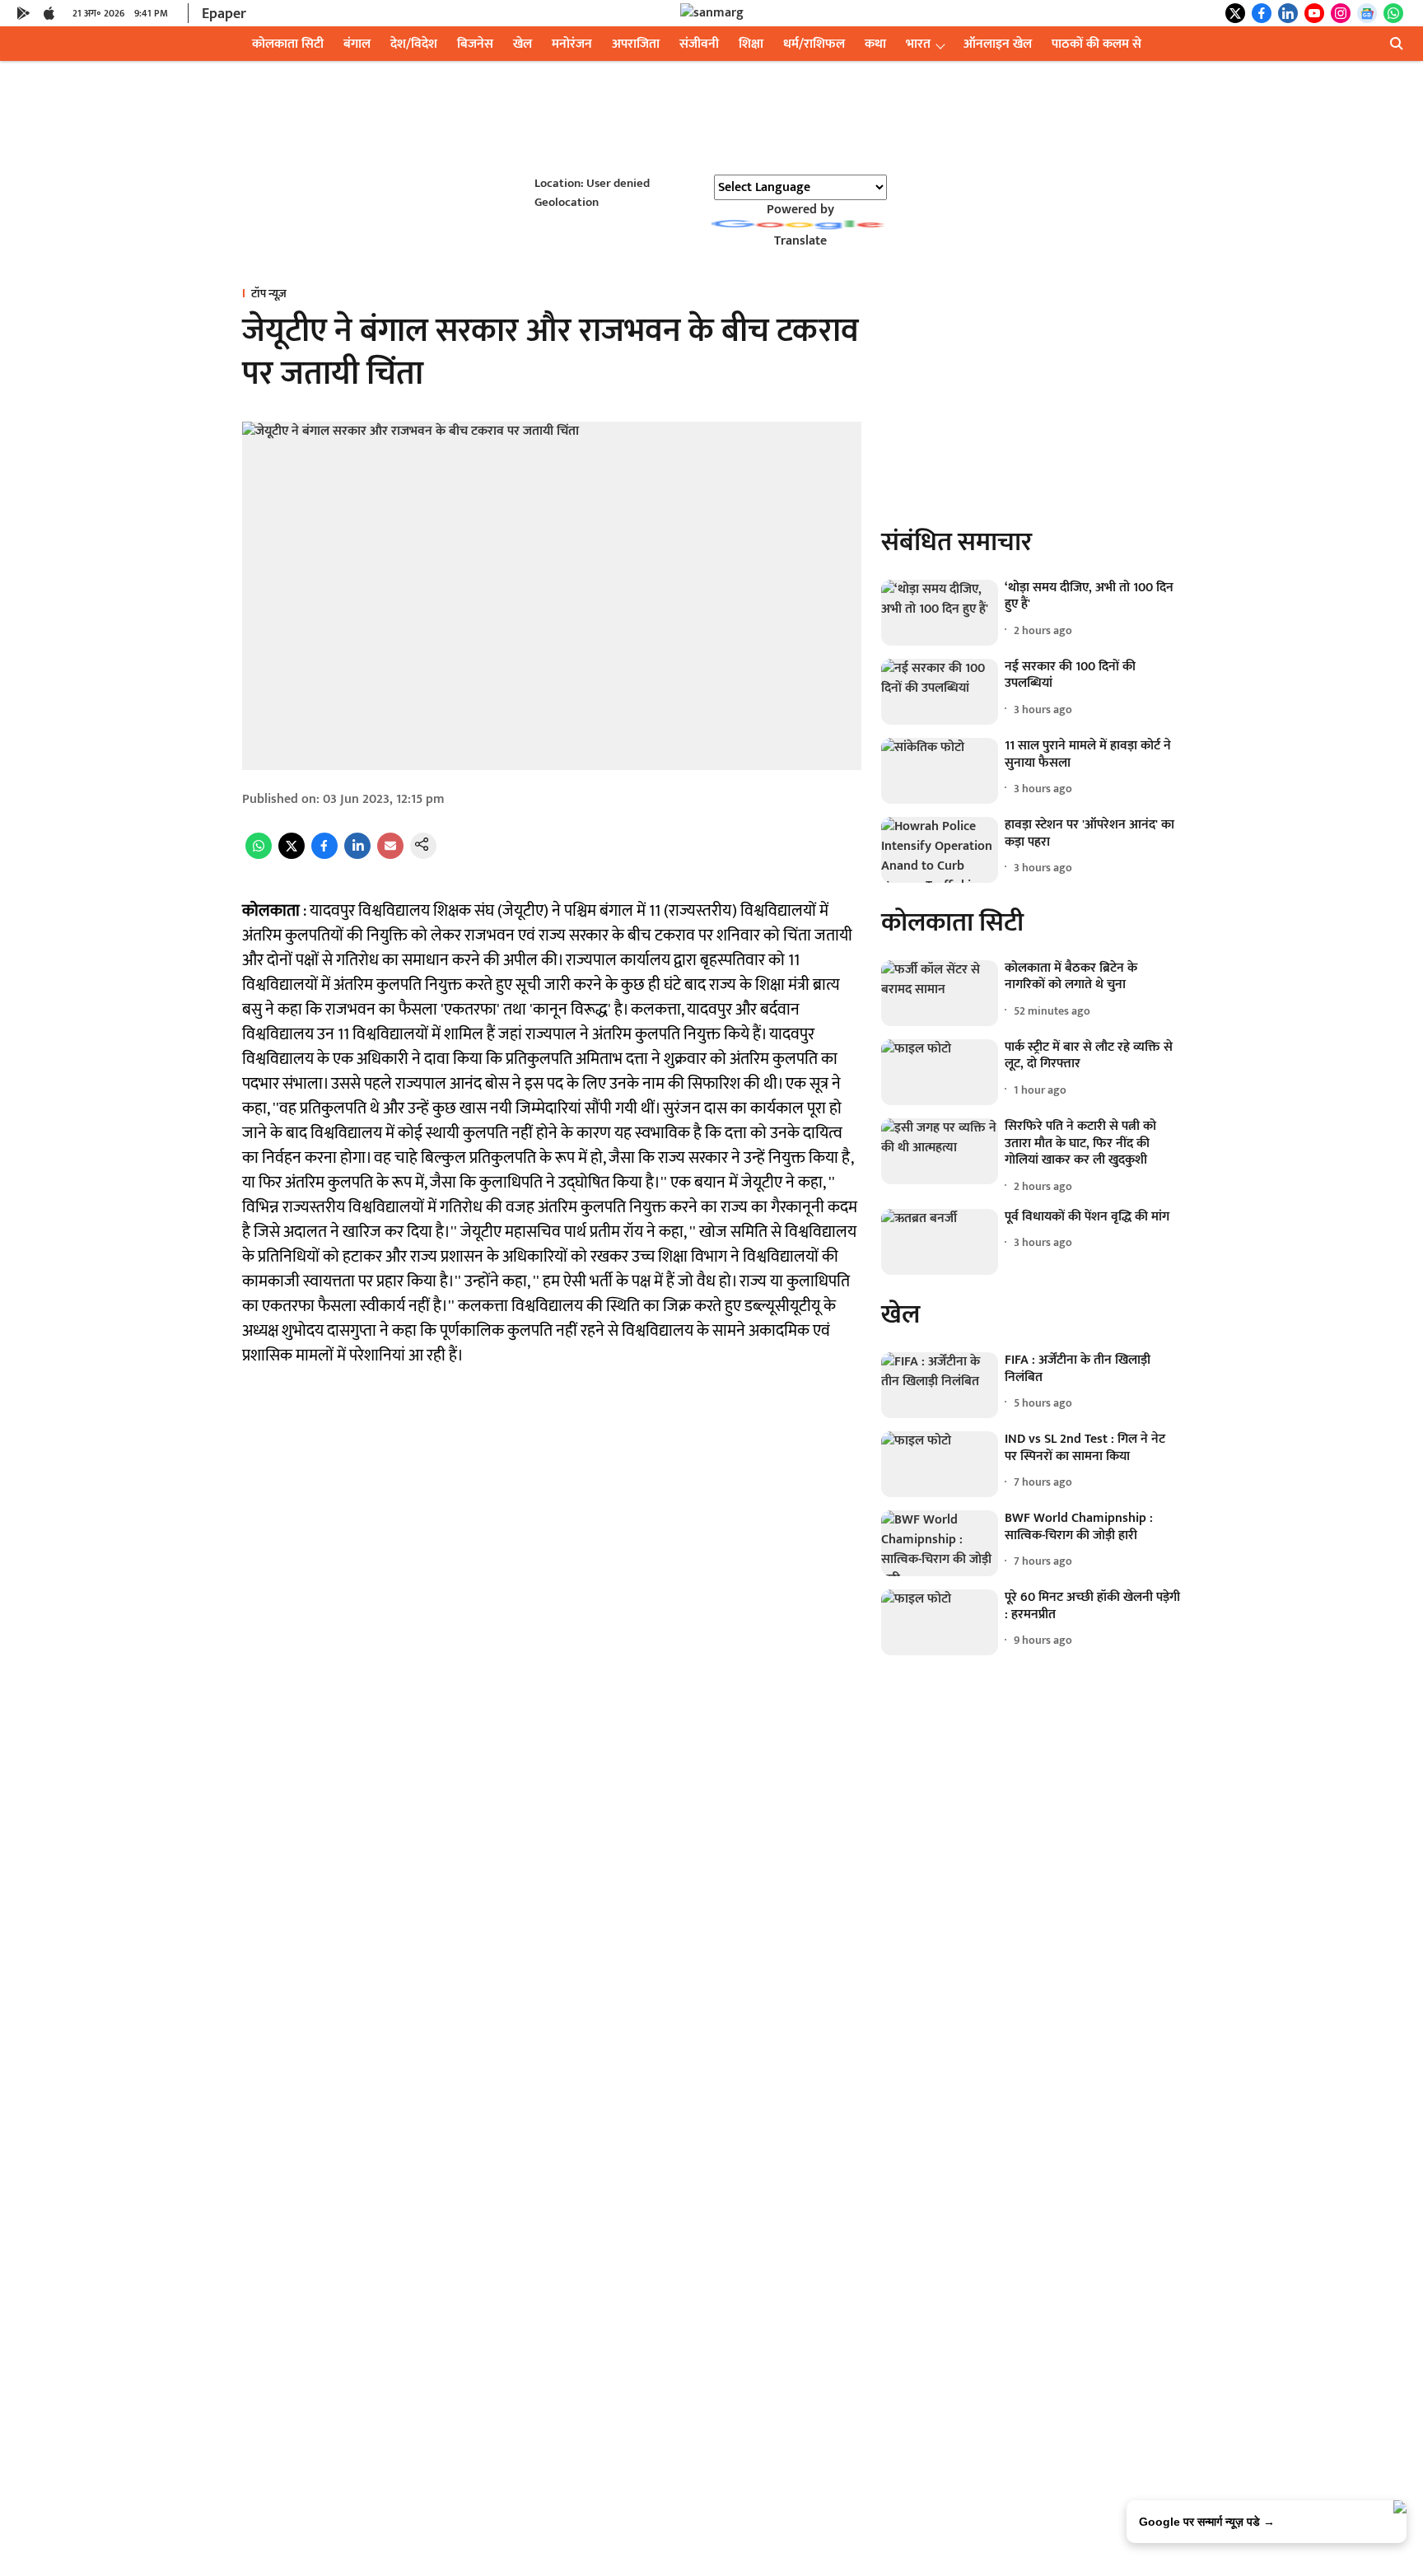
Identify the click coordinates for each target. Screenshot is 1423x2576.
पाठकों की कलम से (1096, 44)
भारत (918, 44)
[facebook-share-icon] (324, 855)
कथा (875, 44)
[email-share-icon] (390, 855)
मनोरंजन (572, 44)
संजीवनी (699, 44)
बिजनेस (475, 44)
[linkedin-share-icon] (357, 855)
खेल (523, 44)
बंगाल (357, 44)
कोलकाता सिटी (288, 44)
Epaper (224, 14)
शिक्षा (751, 44)
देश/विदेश (414, 44)
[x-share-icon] (292, 855)
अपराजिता (636, 44)
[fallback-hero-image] (940, 613)
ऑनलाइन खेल (998, 44)
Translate (800, 241)
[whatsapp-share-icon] (259, 855)
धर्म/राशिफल (814, 44)
